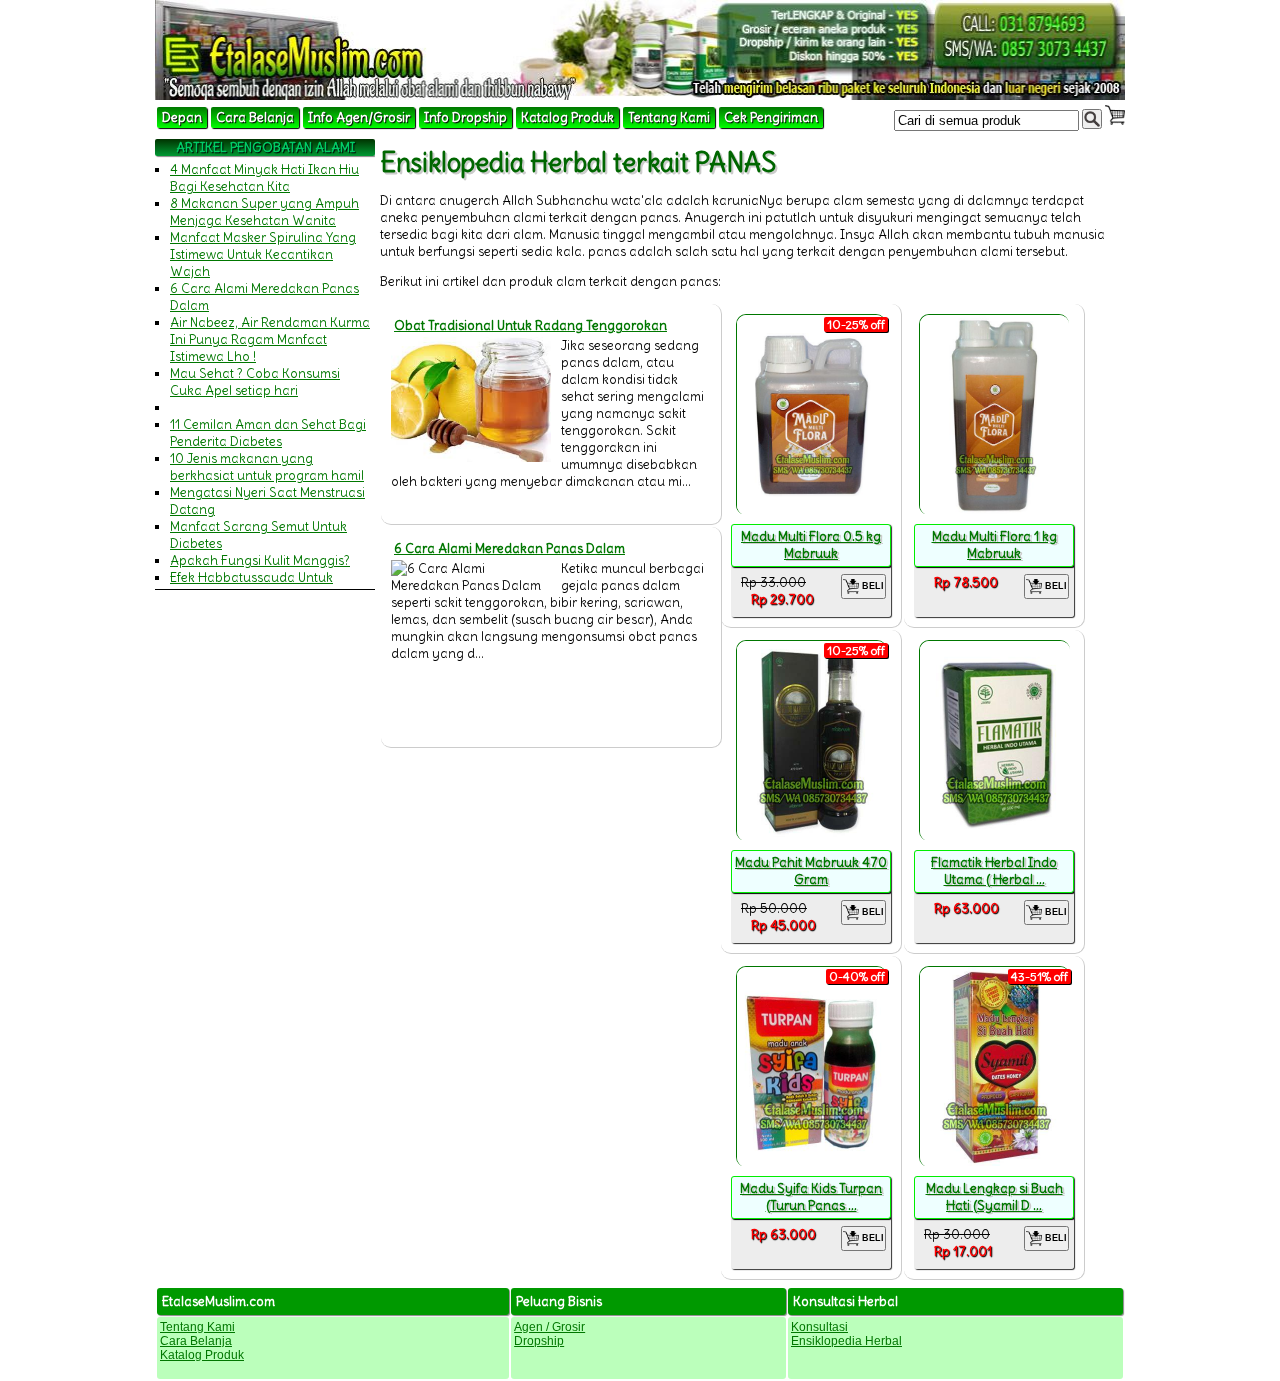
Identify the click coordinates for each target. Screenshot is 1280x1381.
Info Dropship (465, 117)
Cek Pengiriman (771, 117)
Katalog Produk (567, 117)
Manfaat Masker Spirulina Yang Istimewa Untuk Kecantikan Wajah (263, 254)
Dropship (539, 1341)
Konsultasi (819, 1327)
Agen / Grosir (549, 1327)
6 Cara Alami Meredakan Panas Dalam (509, 548)
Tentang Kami (669, 117)
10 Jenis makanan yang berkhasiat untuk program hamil (267, 467)
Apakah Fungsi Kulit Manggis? (260, 560)
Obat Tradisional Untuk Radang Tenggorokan (530, 325)
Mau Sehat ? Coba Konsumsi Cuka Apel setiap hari (255, 382)
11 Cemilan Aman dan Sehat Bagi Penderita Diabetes (268, 433)
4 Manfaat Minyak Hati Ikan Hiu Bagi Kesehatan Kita (264, 178)
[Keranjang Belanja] (1115, 115)
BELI (871, 586)
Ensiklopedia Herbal (846, 1341)
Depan (182, 117)
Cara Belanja (255, 117)
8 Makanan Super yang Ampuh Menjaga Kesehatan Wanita (264, 212)
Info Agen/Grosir (359, 117)
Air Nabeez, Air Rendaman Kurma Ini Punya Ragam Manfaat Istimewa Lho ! (270, 339)
